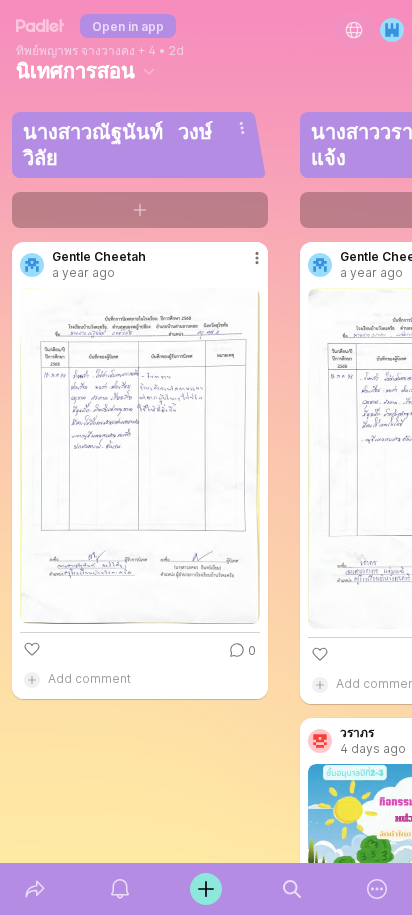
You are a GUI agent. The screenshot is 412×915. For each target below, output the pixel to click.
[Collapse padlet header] (149, 71)
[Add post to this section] (140, 210)
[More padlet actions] (377, 889)
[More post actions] (244, 266)
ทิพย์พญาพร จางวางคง (75, 51)
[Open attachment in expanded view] (140, 456)
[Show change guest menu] (392, 30)
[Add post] (206, 889)
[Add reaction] (32, 649)
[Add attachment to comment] (32, 679)
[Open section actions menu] (242, 128)
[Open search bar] (292, 889)
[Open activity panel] (121, 889)
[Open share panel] (35, 889)
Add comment (89, 678)
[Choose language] (354, 30)
